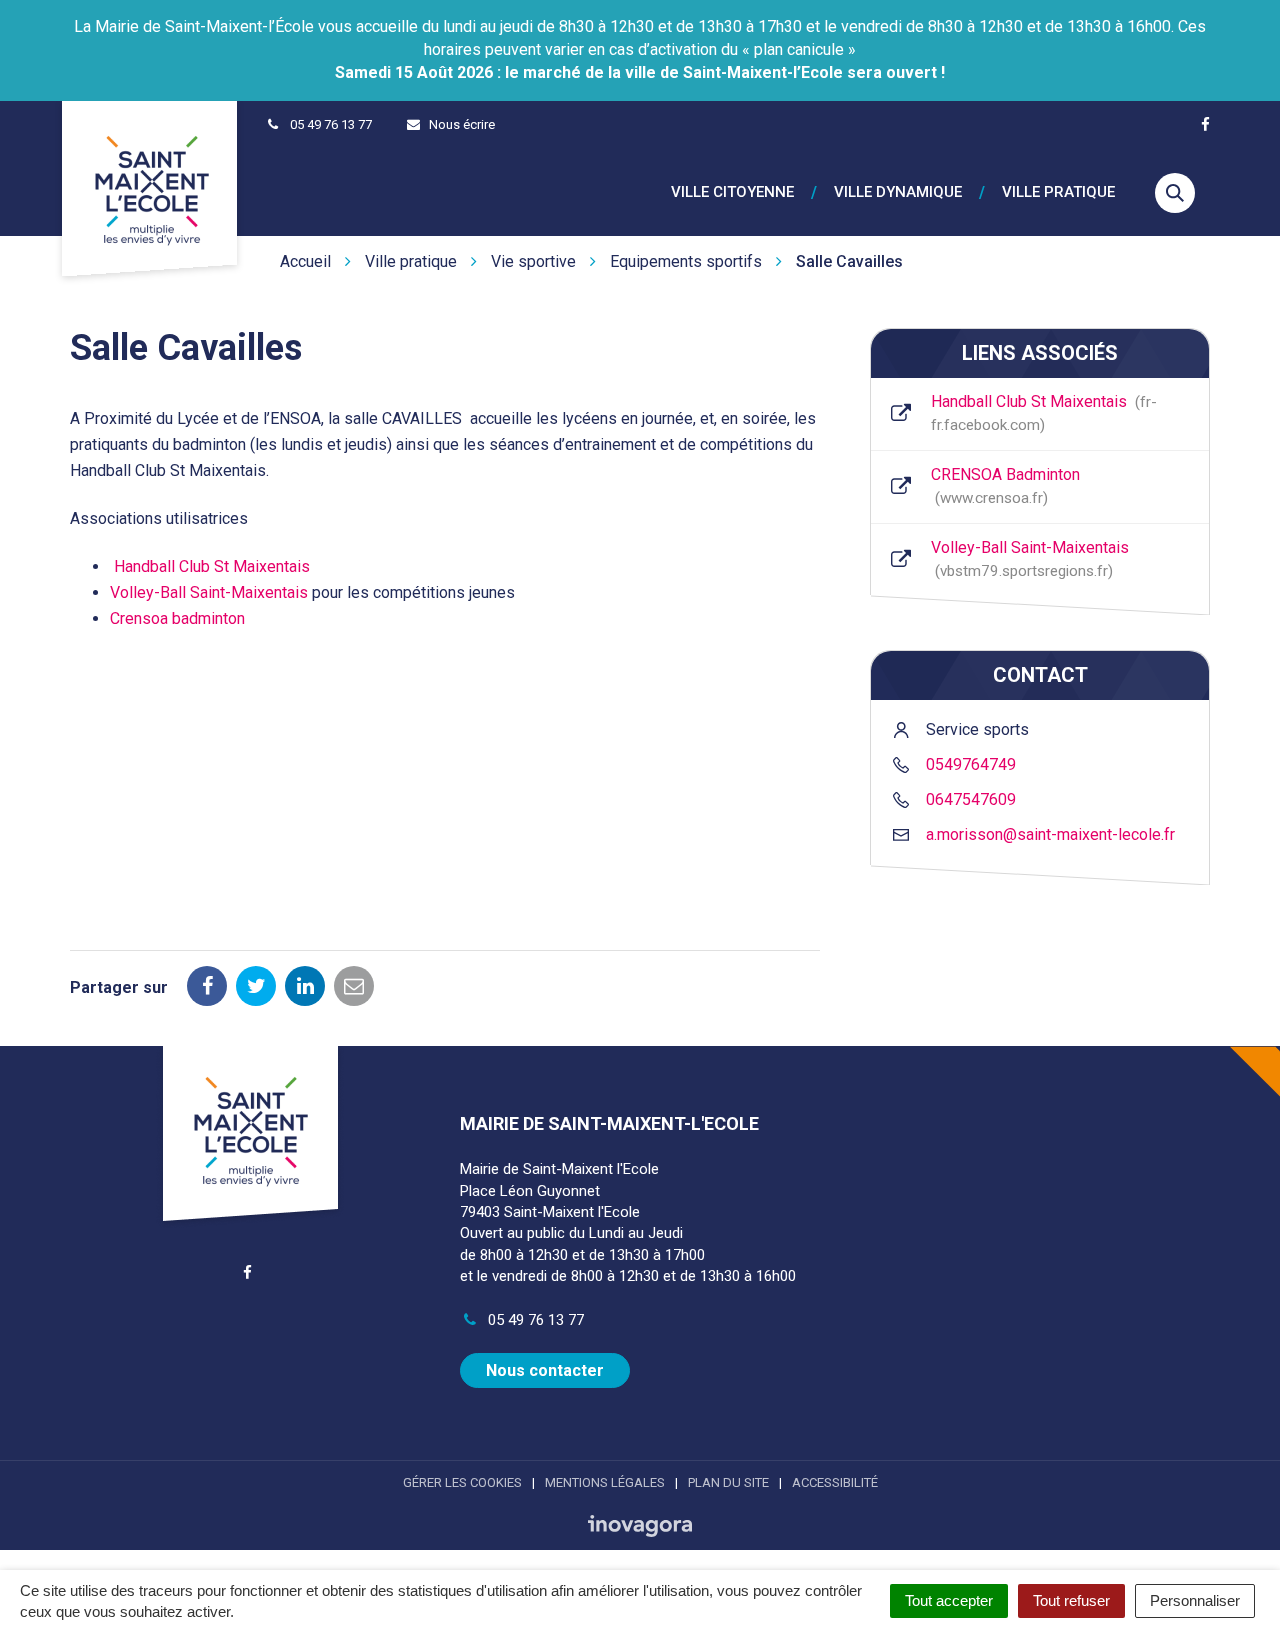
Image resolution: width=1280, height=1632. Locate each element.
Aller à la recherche (304, 10)
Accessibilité (835, 1482)
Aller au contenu (168, 10)
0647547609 (971, 799)
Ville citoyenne (732, 192)
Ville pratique (1058, 192)
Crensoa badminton (177, 618)
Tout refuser (1071, 1600)
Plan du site (728, 1482)
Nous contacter (545, 1370)
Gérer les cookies (462, 1482)
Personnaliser (1195, 1600)
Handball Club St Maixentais (212, 566)
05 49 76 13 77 (534, 1320)
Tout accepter (949, 1600)
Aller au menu (52, 10)
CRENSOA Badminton (1005, 486)
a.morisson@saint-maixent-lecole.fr (1050, 834)
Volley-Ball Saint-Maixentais (209, 592)
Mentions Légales (605, 1482)
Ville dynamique (898, 192)
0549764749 (971, 764)
